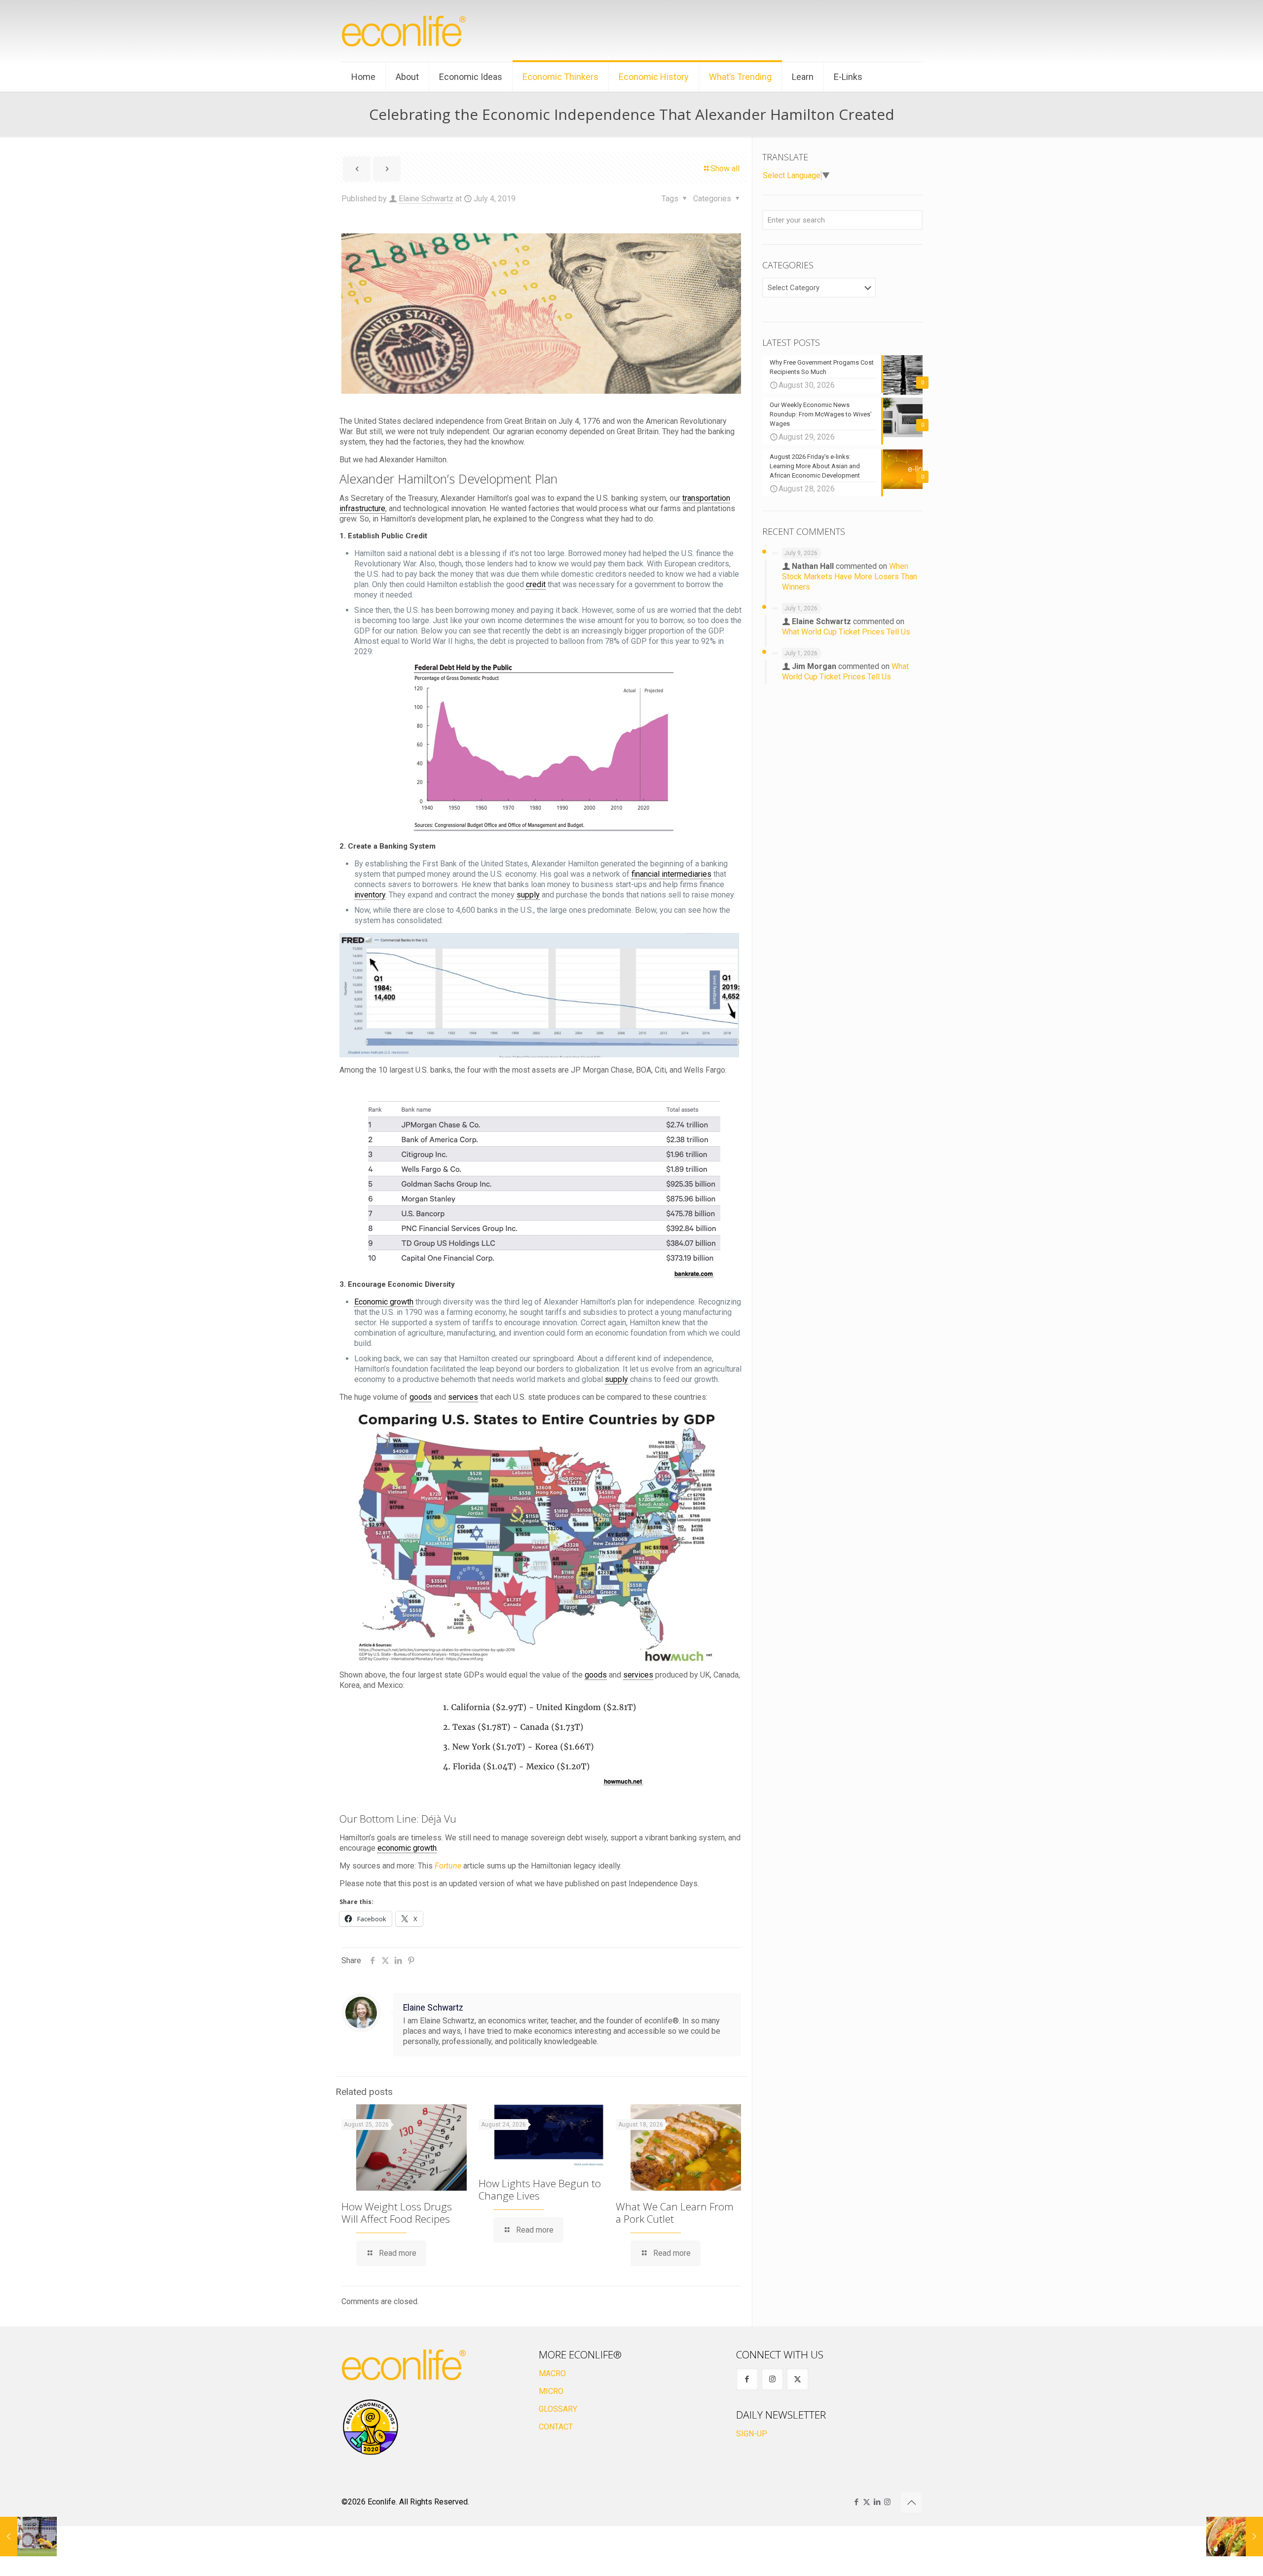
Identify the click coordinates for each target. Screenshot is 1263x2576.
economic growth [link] (407, 1848)
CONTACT (556, 2427)
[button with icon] (747, 2379)
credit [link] (536, 584)
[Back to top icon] (911, 2502)
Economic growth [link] (384, 1302)
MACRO (552, 2373)
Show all (725, 168)
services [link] (463, 1397)
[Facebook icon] (856, 2502)
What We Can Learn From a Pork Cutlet (675, 2213)
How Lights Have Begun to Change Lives (540, 2189)
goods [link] (421, 1397)
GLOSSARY (558, 2409)
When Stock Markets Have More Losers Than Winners (850, 577)
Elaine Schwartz (426, 199)
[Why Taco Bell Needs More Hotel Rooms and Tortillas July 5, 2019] (1235, 2537)
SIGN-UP (752, 2434)
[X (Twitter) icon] (867, 2502)
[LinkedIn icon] (877, 2502)
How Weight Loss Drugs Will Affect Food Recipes (397, 2213)
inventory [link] (370, 895)
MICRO (551, 2391)
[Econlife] (405, 31)
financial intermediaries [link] (671, 874)
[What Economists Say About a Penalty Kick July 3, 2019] (28, 2537)
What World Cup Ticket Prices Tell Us (846, 632)
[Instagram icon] (887, 2502)
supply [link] (528, 895)
